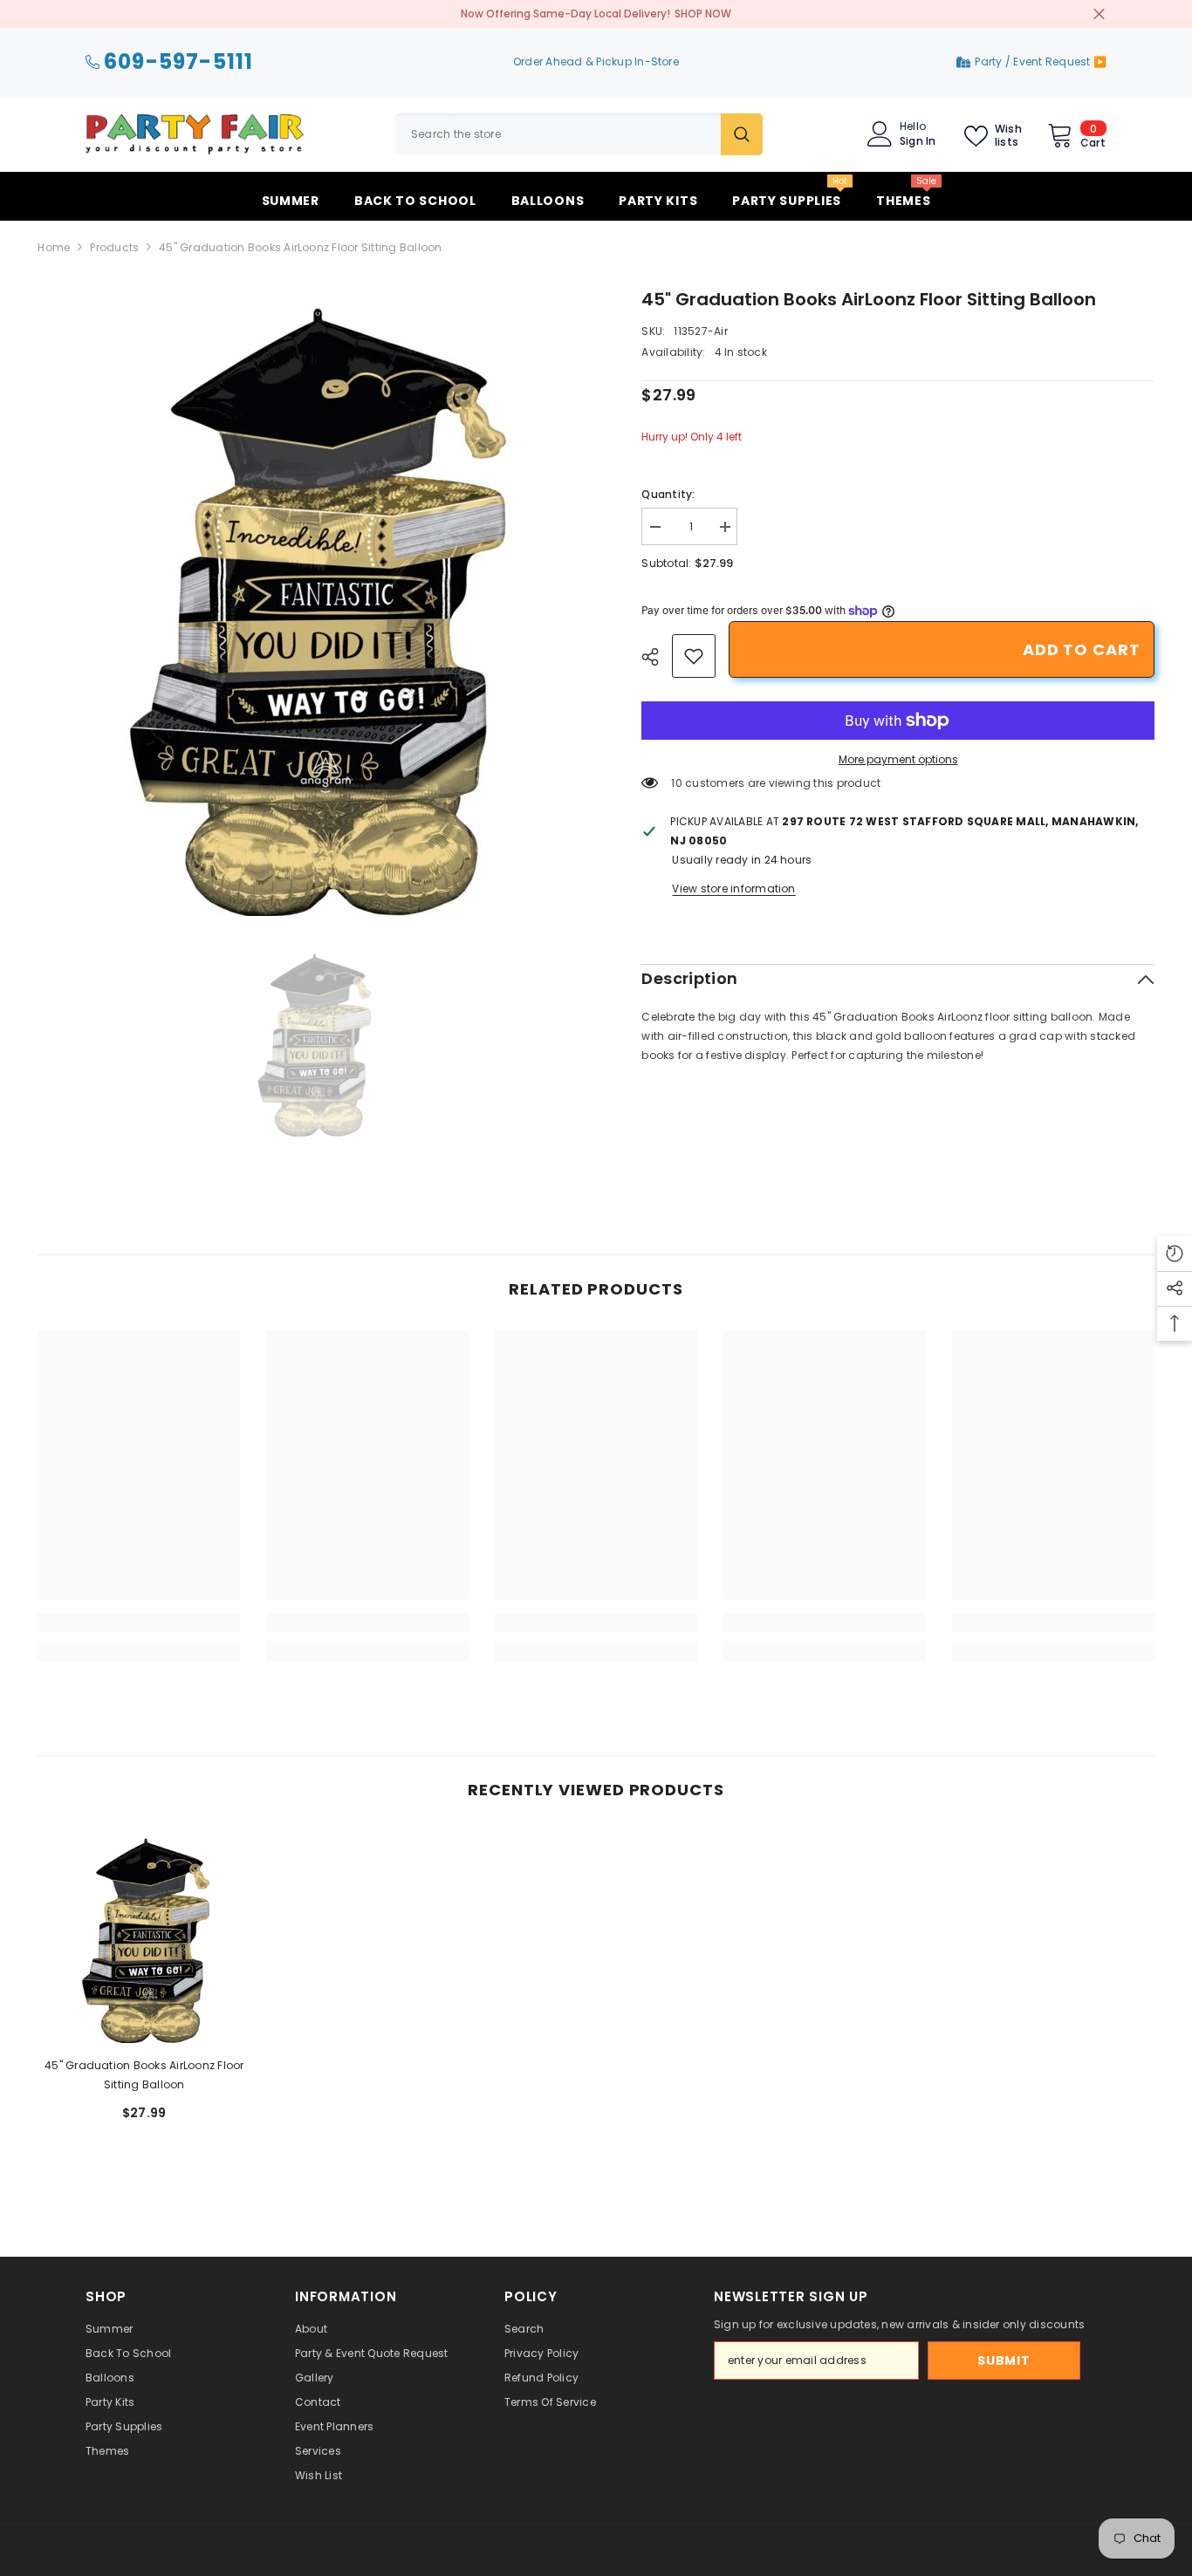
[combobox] (558, 134)
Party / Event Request (1034, 61)
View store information (733, 888)
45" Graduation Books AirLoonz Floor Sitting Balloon (144, 2075)
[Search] (579, 134)
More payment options (898, 759)
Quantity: (668, 494)
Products (114, 247)
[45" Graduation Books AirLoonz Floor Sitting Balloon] (144, 1937)
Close (1099, 14)
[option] (314, 601)
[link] (694, 656)
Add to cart (1082, 649)
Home (54, 247)
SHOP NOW (703, 14)
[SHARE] (657, 657)
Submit (1004, 2361)
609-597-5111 (178, 62)
